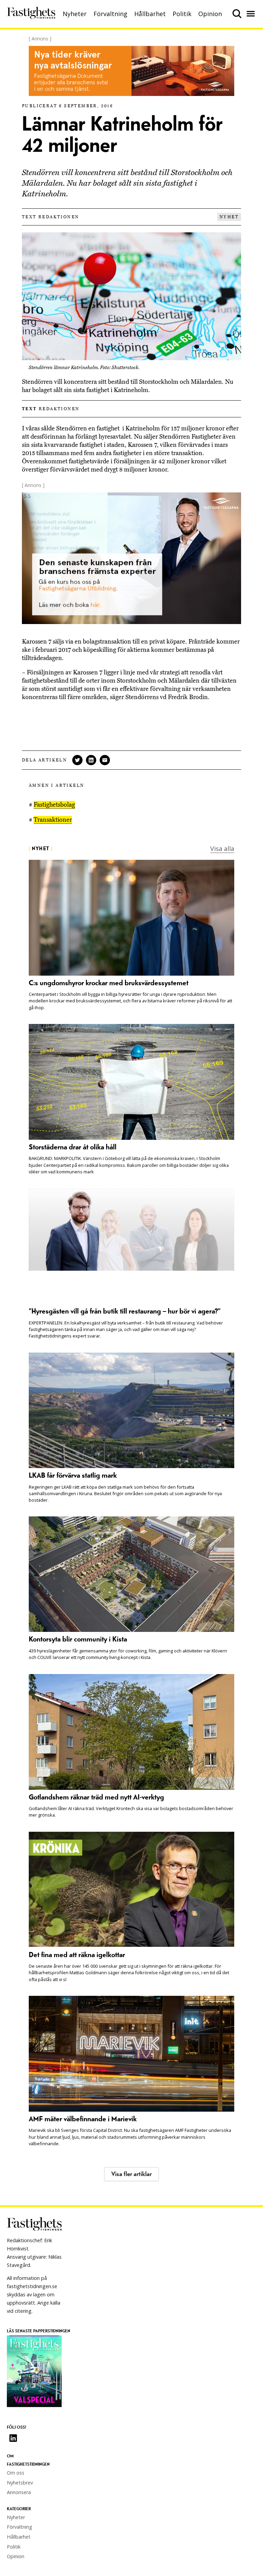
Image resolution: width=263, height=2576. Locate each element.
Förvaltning (110, 14)
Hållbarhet (150, 14)
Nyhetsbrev (20, 2483)
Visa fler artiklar (131, 2174)
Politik (182, 14)
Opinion (210, 14)
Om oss (16, 2473)
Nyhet (229, 217)
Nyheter (75, 14)
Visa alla (222, 849)
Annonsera (19, 2492)
